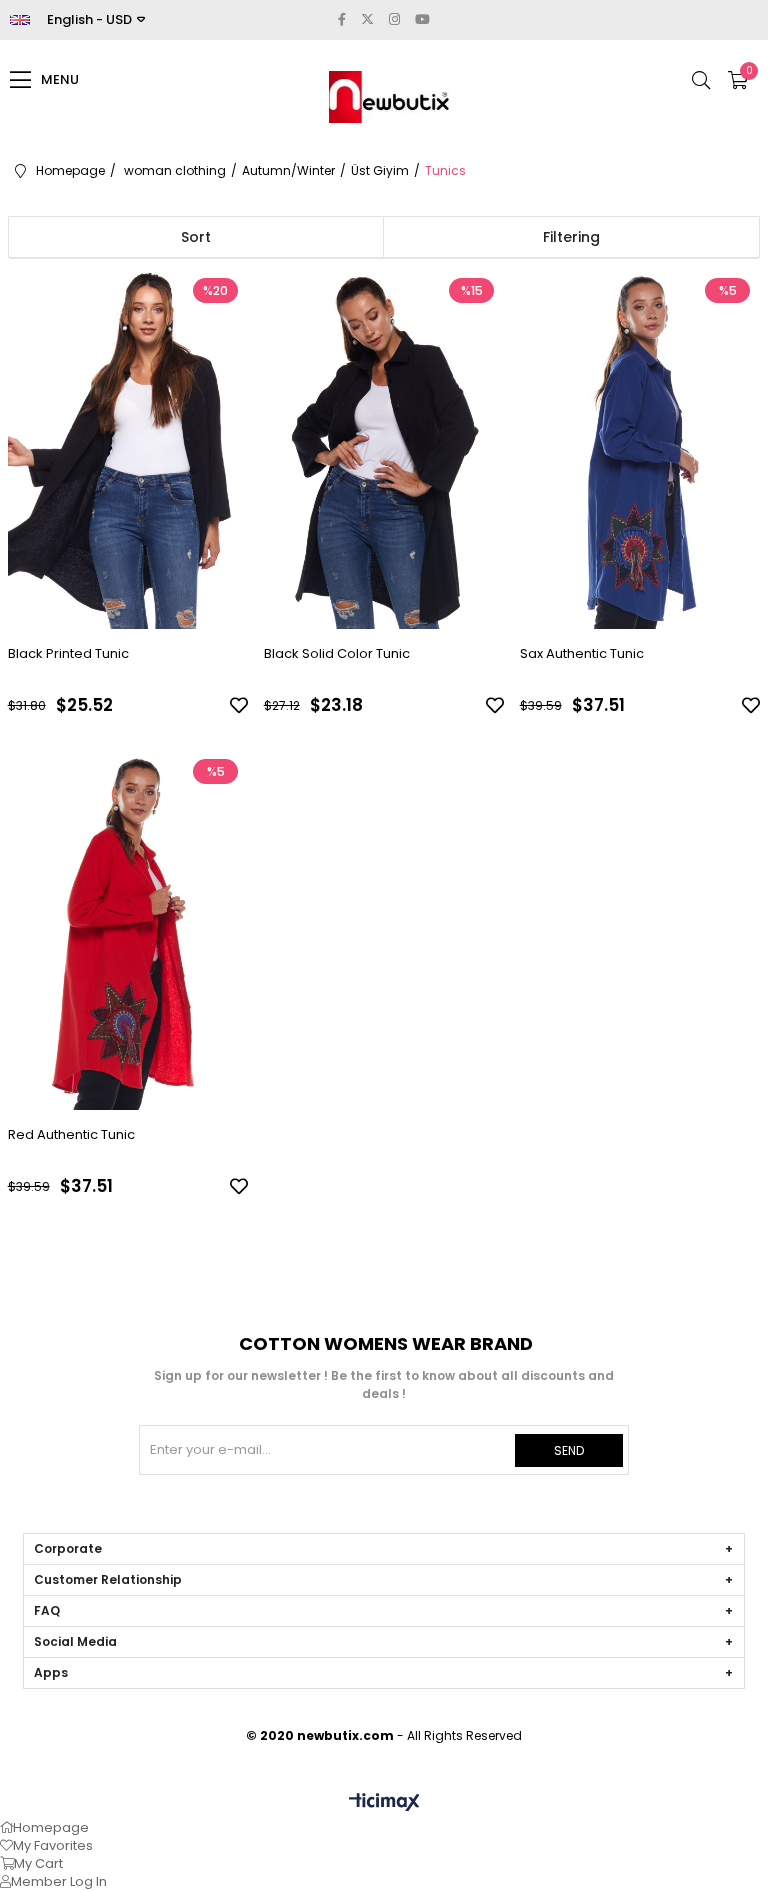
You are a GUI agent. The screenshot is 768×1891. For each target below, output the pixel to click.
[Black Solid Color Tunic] (384, 448)
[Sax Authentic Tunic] (640, 448)
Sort (196, 237)
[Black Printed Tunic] (128, 448)
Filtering (571, 237)
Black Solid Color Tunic (337, 653)
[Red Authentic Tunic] (128, 929)
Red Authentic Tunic (71, 1134)
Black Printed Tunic (68, 653)
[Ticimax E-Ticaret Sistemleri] (384, 1803)
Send (569, 1450)
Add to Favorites (239, 705)
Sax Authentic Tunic (582, 653)
